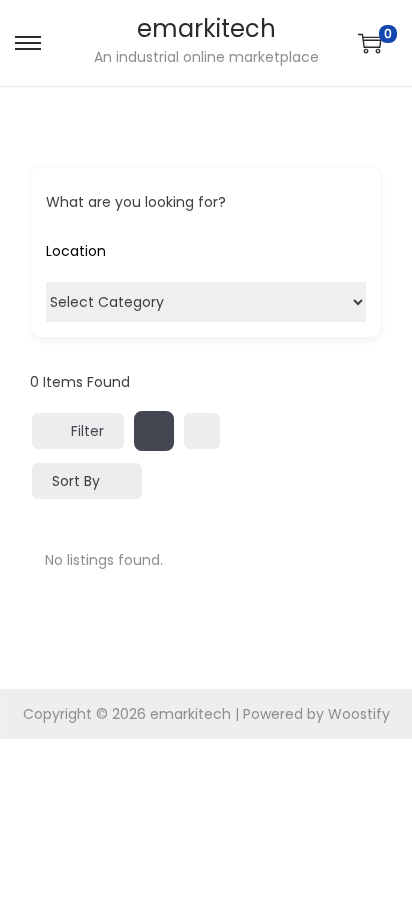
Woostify (359, 714)
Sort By (76, 481)
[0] (370, 43)
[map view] (202, 431)
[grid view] (154, 431)
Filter (87, 431)
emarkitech (206, 28)
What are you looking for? (136, 202)
